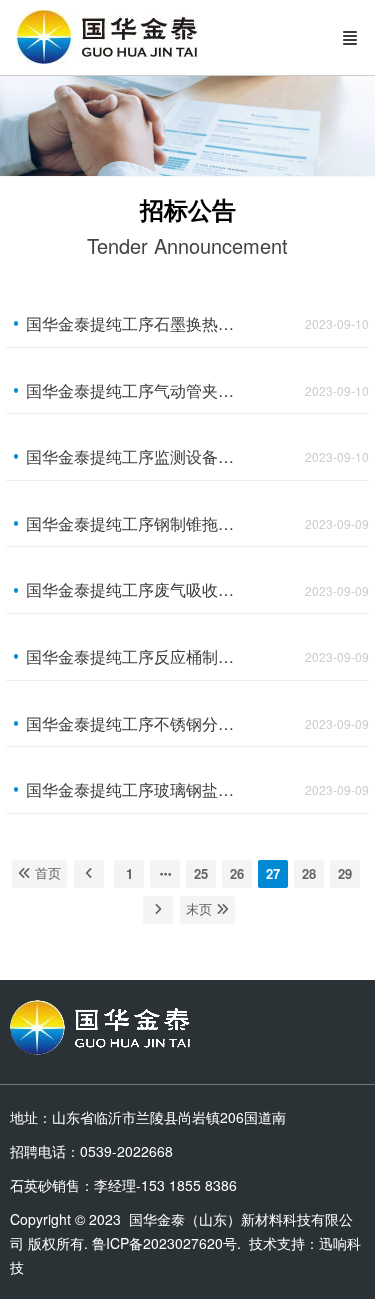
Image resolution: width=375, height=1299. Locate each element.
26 (237, 873)
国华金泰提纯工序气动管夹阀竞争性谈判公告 (133, 390)
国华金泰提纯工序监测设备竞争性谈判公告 (133, 456)
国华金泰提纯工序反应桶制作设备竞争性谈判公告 (133, 656)
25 (201, 873)
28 (309, 873)
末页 (201, 909)
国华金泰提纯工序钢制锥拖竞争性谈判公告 (133, 523)
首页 (46, 873)
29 (345, 873)
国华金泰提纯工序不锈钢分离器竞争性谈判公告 (133, 723)
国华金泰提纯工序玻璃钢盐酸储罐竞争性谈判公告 (133, 789)
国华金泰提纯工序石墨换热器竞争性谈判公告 (133, 323)
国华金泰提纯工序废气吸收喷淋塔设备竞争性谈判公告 (133, 589)
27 (273, 873)
